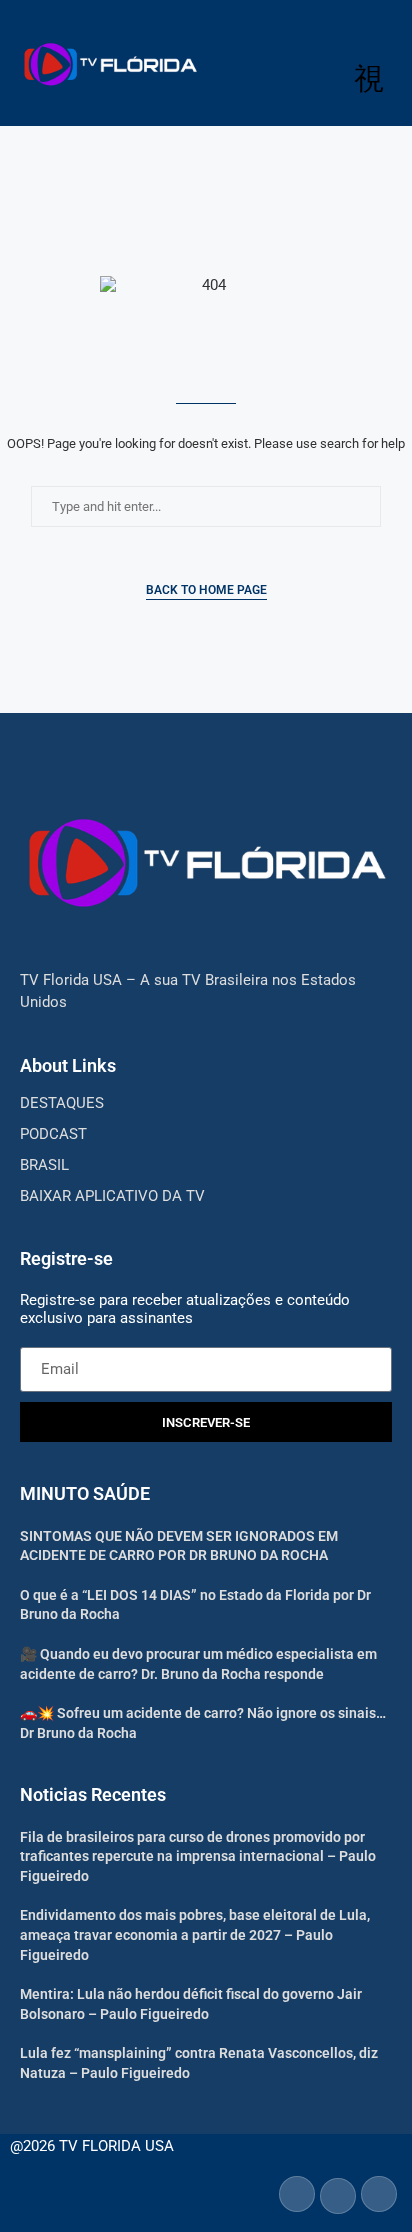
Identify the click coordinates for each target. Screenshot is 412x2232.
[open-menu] (368, 79)
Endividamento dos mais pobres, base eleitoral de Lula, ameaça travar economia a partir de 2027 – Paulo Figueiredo (195, 1934)
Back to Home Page (206, 590)
